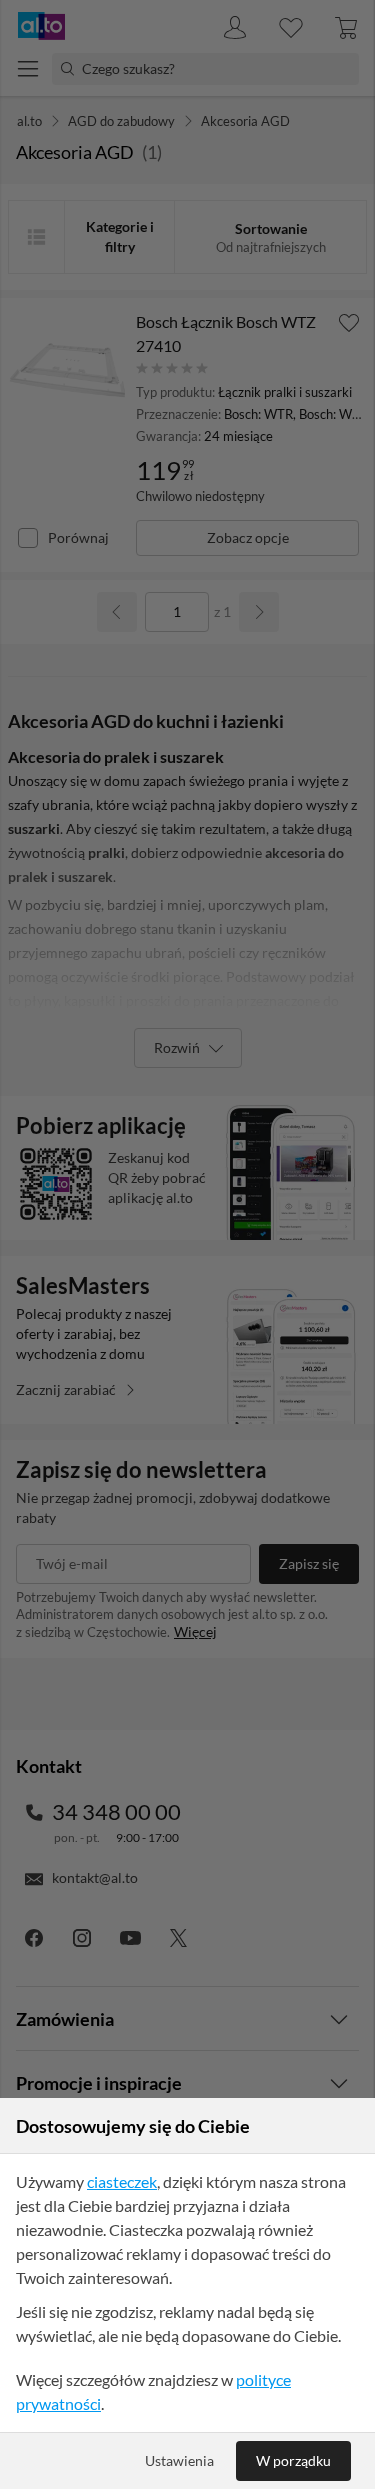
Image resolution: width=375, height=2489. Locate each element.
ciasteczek (122, 2181)
